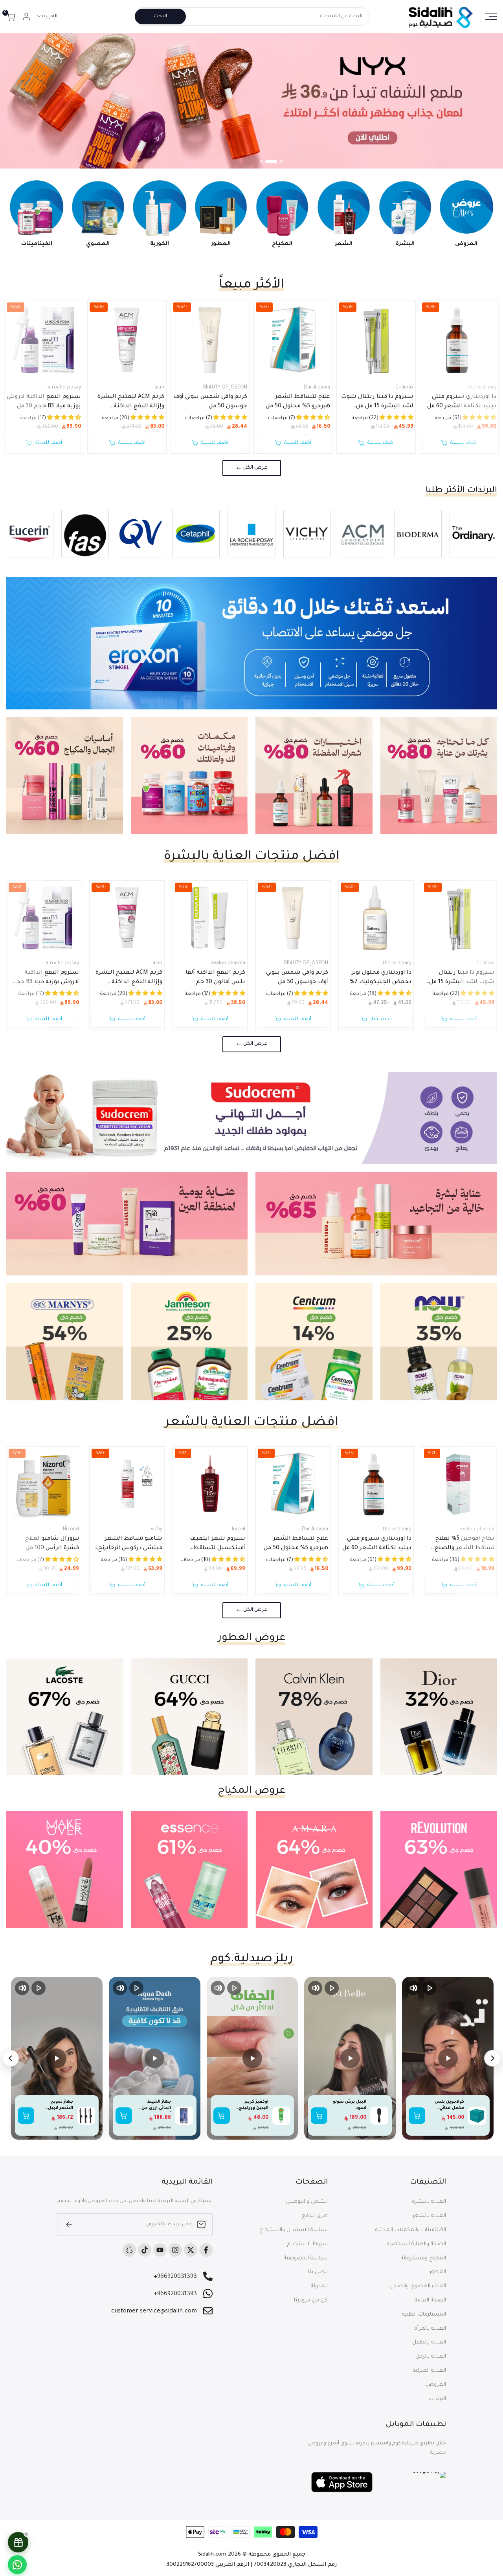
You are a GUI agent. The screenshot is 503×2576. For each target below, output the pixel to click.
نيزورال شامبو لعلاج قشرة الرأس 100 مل (52, 1544)
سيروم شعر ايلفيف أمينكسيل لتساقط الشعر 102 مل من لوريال (213, 1545)
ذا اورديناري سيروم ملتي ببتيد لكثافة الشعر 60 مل (462, 402)
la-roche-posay (64, 388)
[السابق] (492, 2058)
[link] (251, 101)
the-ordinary (482, 388)
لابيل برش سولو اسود (350, 2105)
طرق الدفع (315, 2216)
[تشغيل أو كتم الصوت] (413, 1988)
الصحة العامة (430, 2300)
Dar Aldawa (317, 388)
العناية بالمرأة (430, 2329)
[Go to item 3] (266, 161)
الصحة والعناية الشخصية (417, 2244)
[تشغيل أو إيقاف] (430, 1988)
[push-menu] (491, 16)
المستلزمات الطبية (424, 2315)
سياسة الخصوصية (306, 2258)
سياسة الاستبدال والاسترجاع (294, 2230)
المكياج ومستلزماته (423, 2258)
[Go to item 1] (281, 161)
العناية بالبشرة (429, 2202)
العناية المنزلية (429, 2371)
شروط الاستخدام (307, 2244)
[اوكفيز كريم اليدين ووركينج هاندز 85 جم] (281, 2116)
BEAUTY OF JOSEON (225, 388)
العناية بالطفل (429, 2342)
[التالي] (11, 2058)
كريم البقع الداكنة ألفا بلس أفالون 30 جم (215, 978)
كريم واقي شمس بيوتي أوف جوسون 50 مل (210, 402)
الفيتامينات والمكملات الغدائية (411, 2230)
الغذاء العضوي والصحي (418, 2286)
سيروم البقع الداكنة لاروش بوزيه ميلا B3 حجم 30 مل (44, 402)
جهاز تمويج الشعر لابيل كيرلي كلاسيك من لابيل (59, 2105)
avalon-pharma (228, 964)
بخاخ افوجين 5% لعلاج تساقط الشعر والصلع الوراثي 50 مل (464, 1545)
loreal (239, 1530)
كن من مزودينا (311, 2300)
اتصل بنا (318, 2272)
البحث (160, 16)
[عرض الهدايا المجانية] (18, 2542)
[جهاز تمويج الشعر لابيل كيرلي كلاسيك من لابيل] (86, 2116)
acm (159, 388)
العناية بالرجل (431, 2357)
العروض (436, 2385)
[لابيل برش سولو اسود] (379, 2116)
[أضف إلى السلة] (417, 2116)
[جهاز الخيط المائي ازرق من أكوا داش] (184, 2116)
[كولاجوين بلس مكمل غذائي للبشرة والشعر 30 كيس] (477, 2116)
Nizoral (71, 1530)
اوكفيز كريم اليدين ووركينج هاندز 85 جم (254, 2105)
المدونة (319, 2286)
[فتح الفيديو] (448, 2058)
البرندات (437, 2399)
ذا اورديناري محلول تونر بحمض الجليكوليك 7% (380, 978)
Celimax (404, 388)
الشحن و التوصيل (307, 2202)
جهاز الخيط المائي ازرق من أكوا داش (156, 2105)
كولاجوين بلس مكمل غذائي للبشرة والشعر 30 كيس (448, 2105)
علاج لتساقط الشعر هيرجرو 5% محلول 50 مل (298, 402)
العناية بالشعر (429, 2216)
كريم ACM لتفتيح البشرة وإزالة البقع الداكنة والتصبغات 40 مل (131, 403)
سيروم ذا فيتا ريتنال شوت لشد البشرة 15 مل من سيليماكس (377, 403)
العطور (438, 2272)
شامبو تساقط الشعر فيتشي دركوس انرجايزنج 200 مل (130, 1545)
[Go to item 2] (275, 161)
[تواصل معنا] (17, 2565)
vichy (156, 1530)
